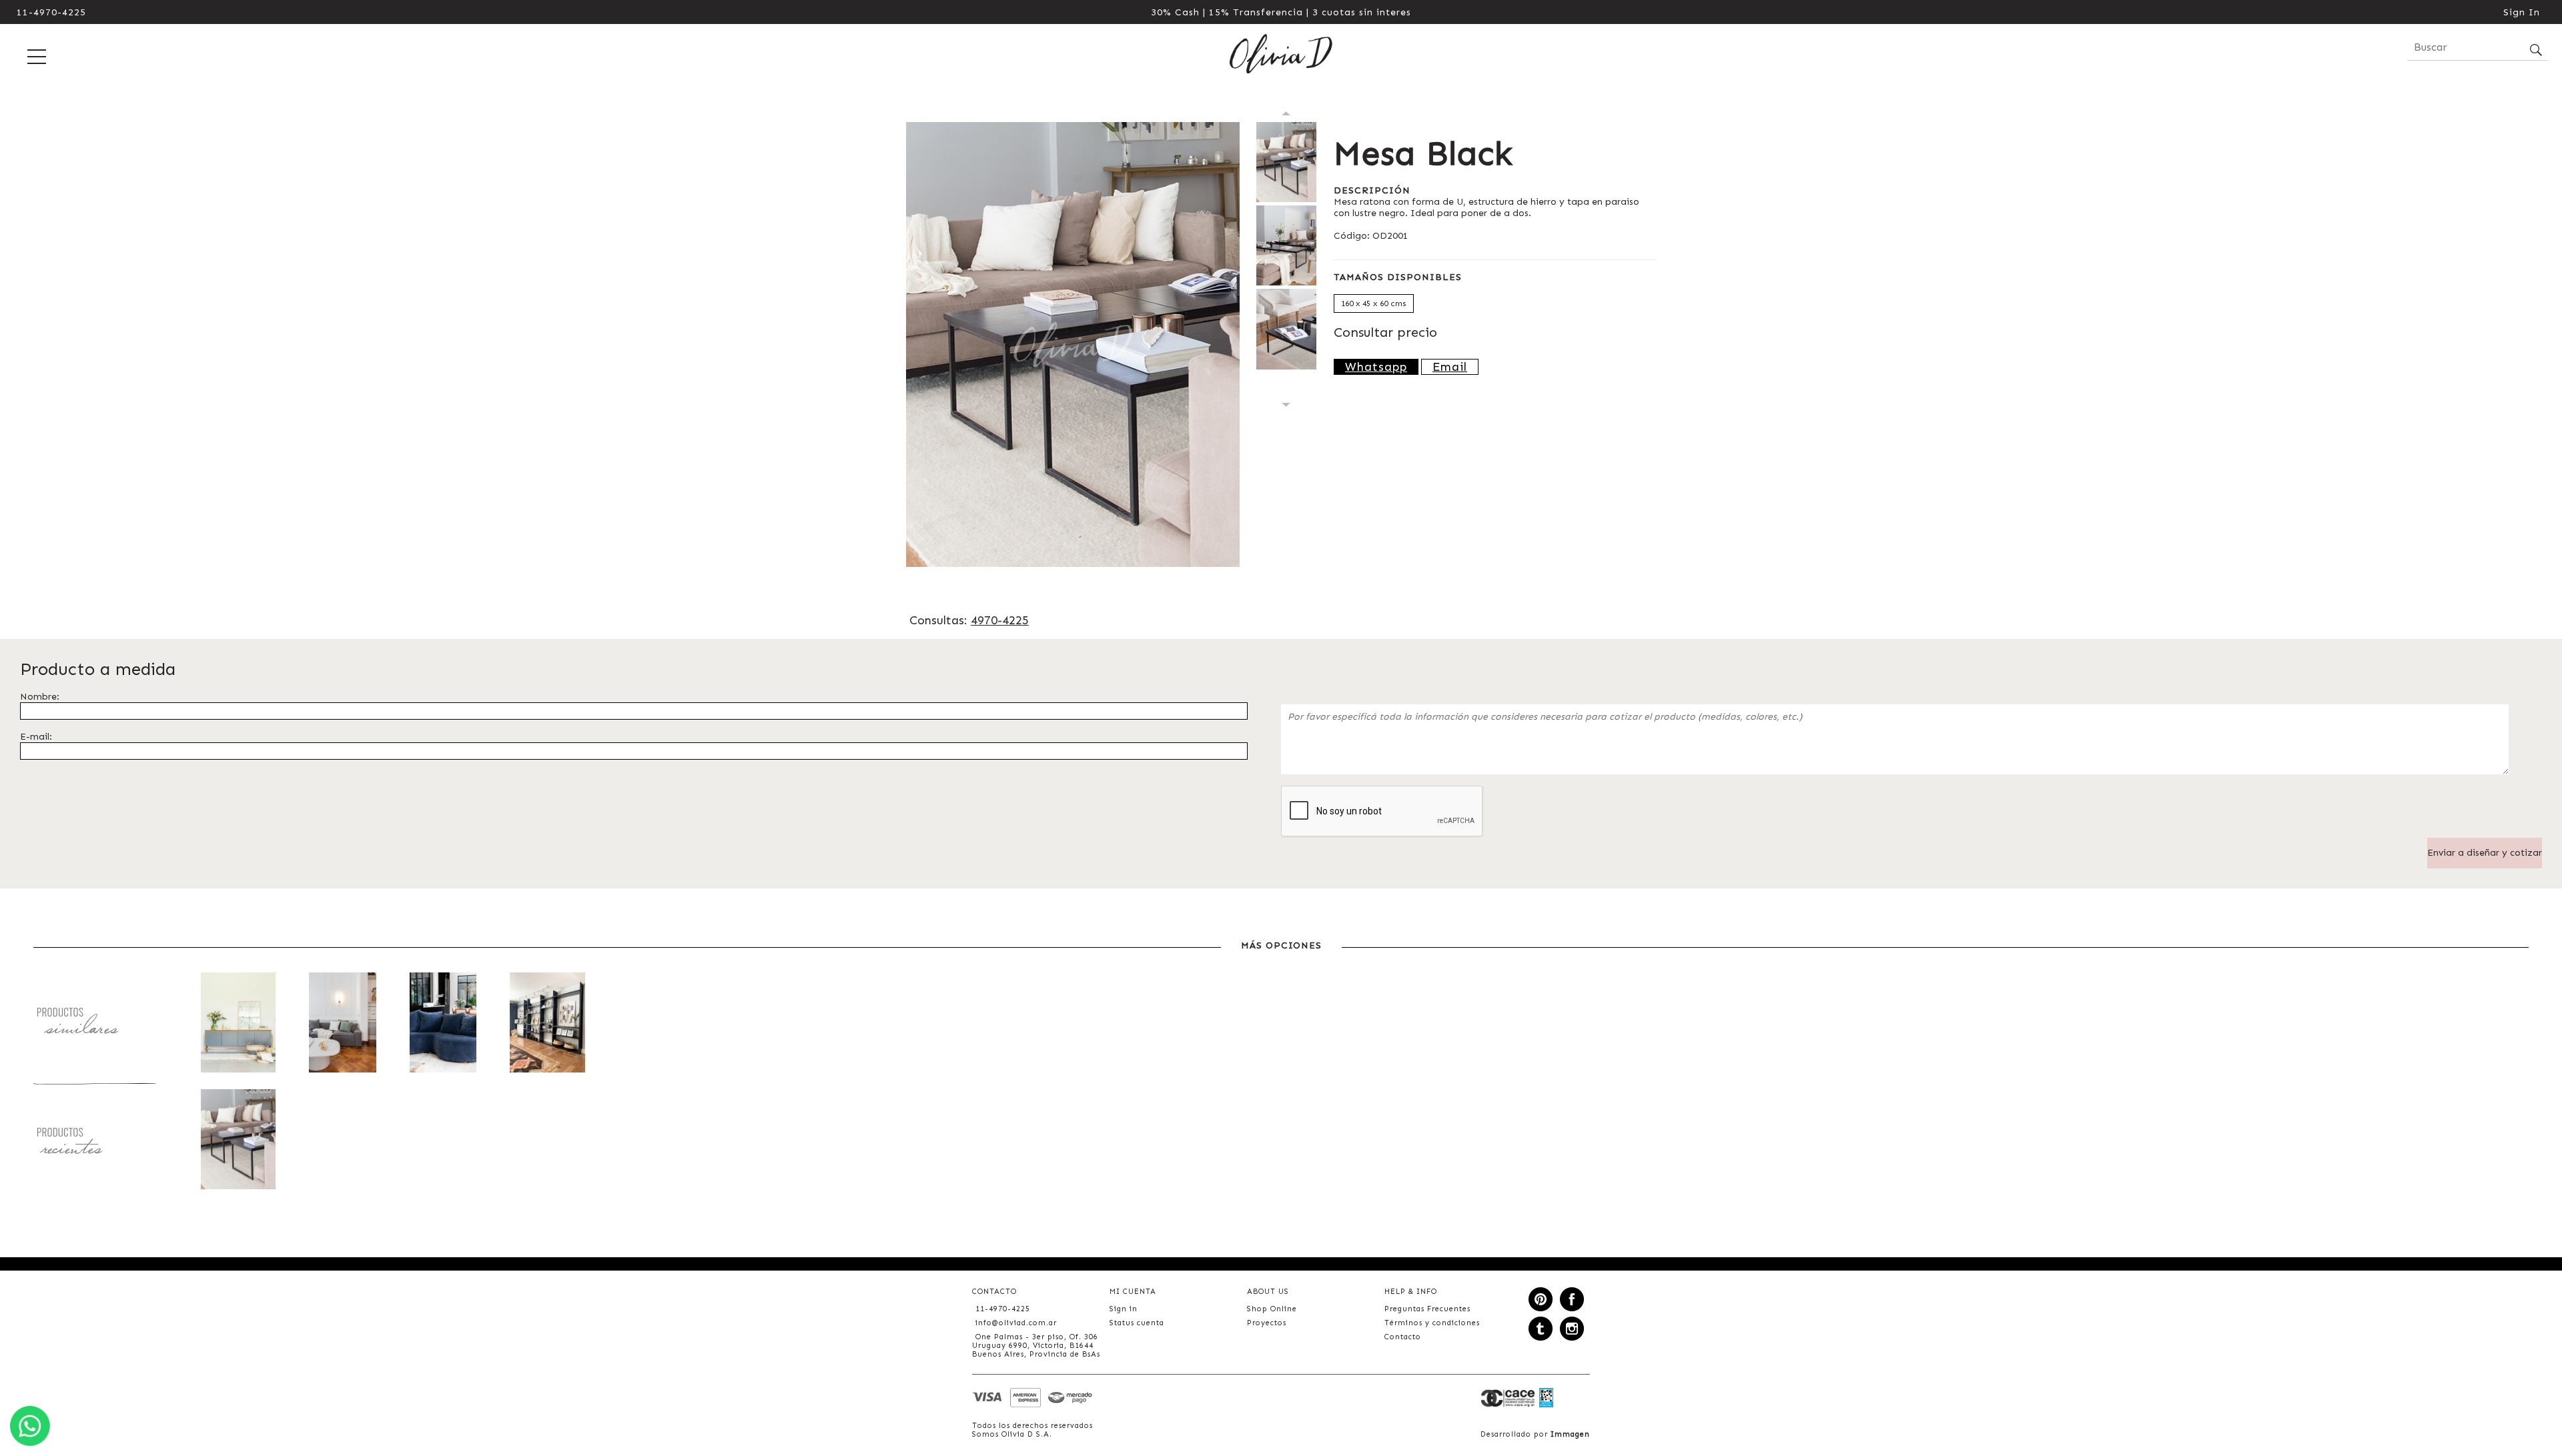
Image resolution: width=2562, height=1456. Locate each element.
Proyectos (1267, 1323)
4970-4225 (1000, 620)
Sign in (1124, 1309)
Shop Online (1272, 1309)
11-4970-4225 (51, 12)
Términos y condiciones (1432, 1323)
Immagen (1570, 1434)
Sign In (2522, 12)
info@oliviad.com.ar (1016, 1323)
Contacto (1403, 1337)
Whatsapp (1376, 367)
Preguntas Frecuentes (1427, 1309)
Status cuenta (1137, 1323)
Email (1450, 367)
